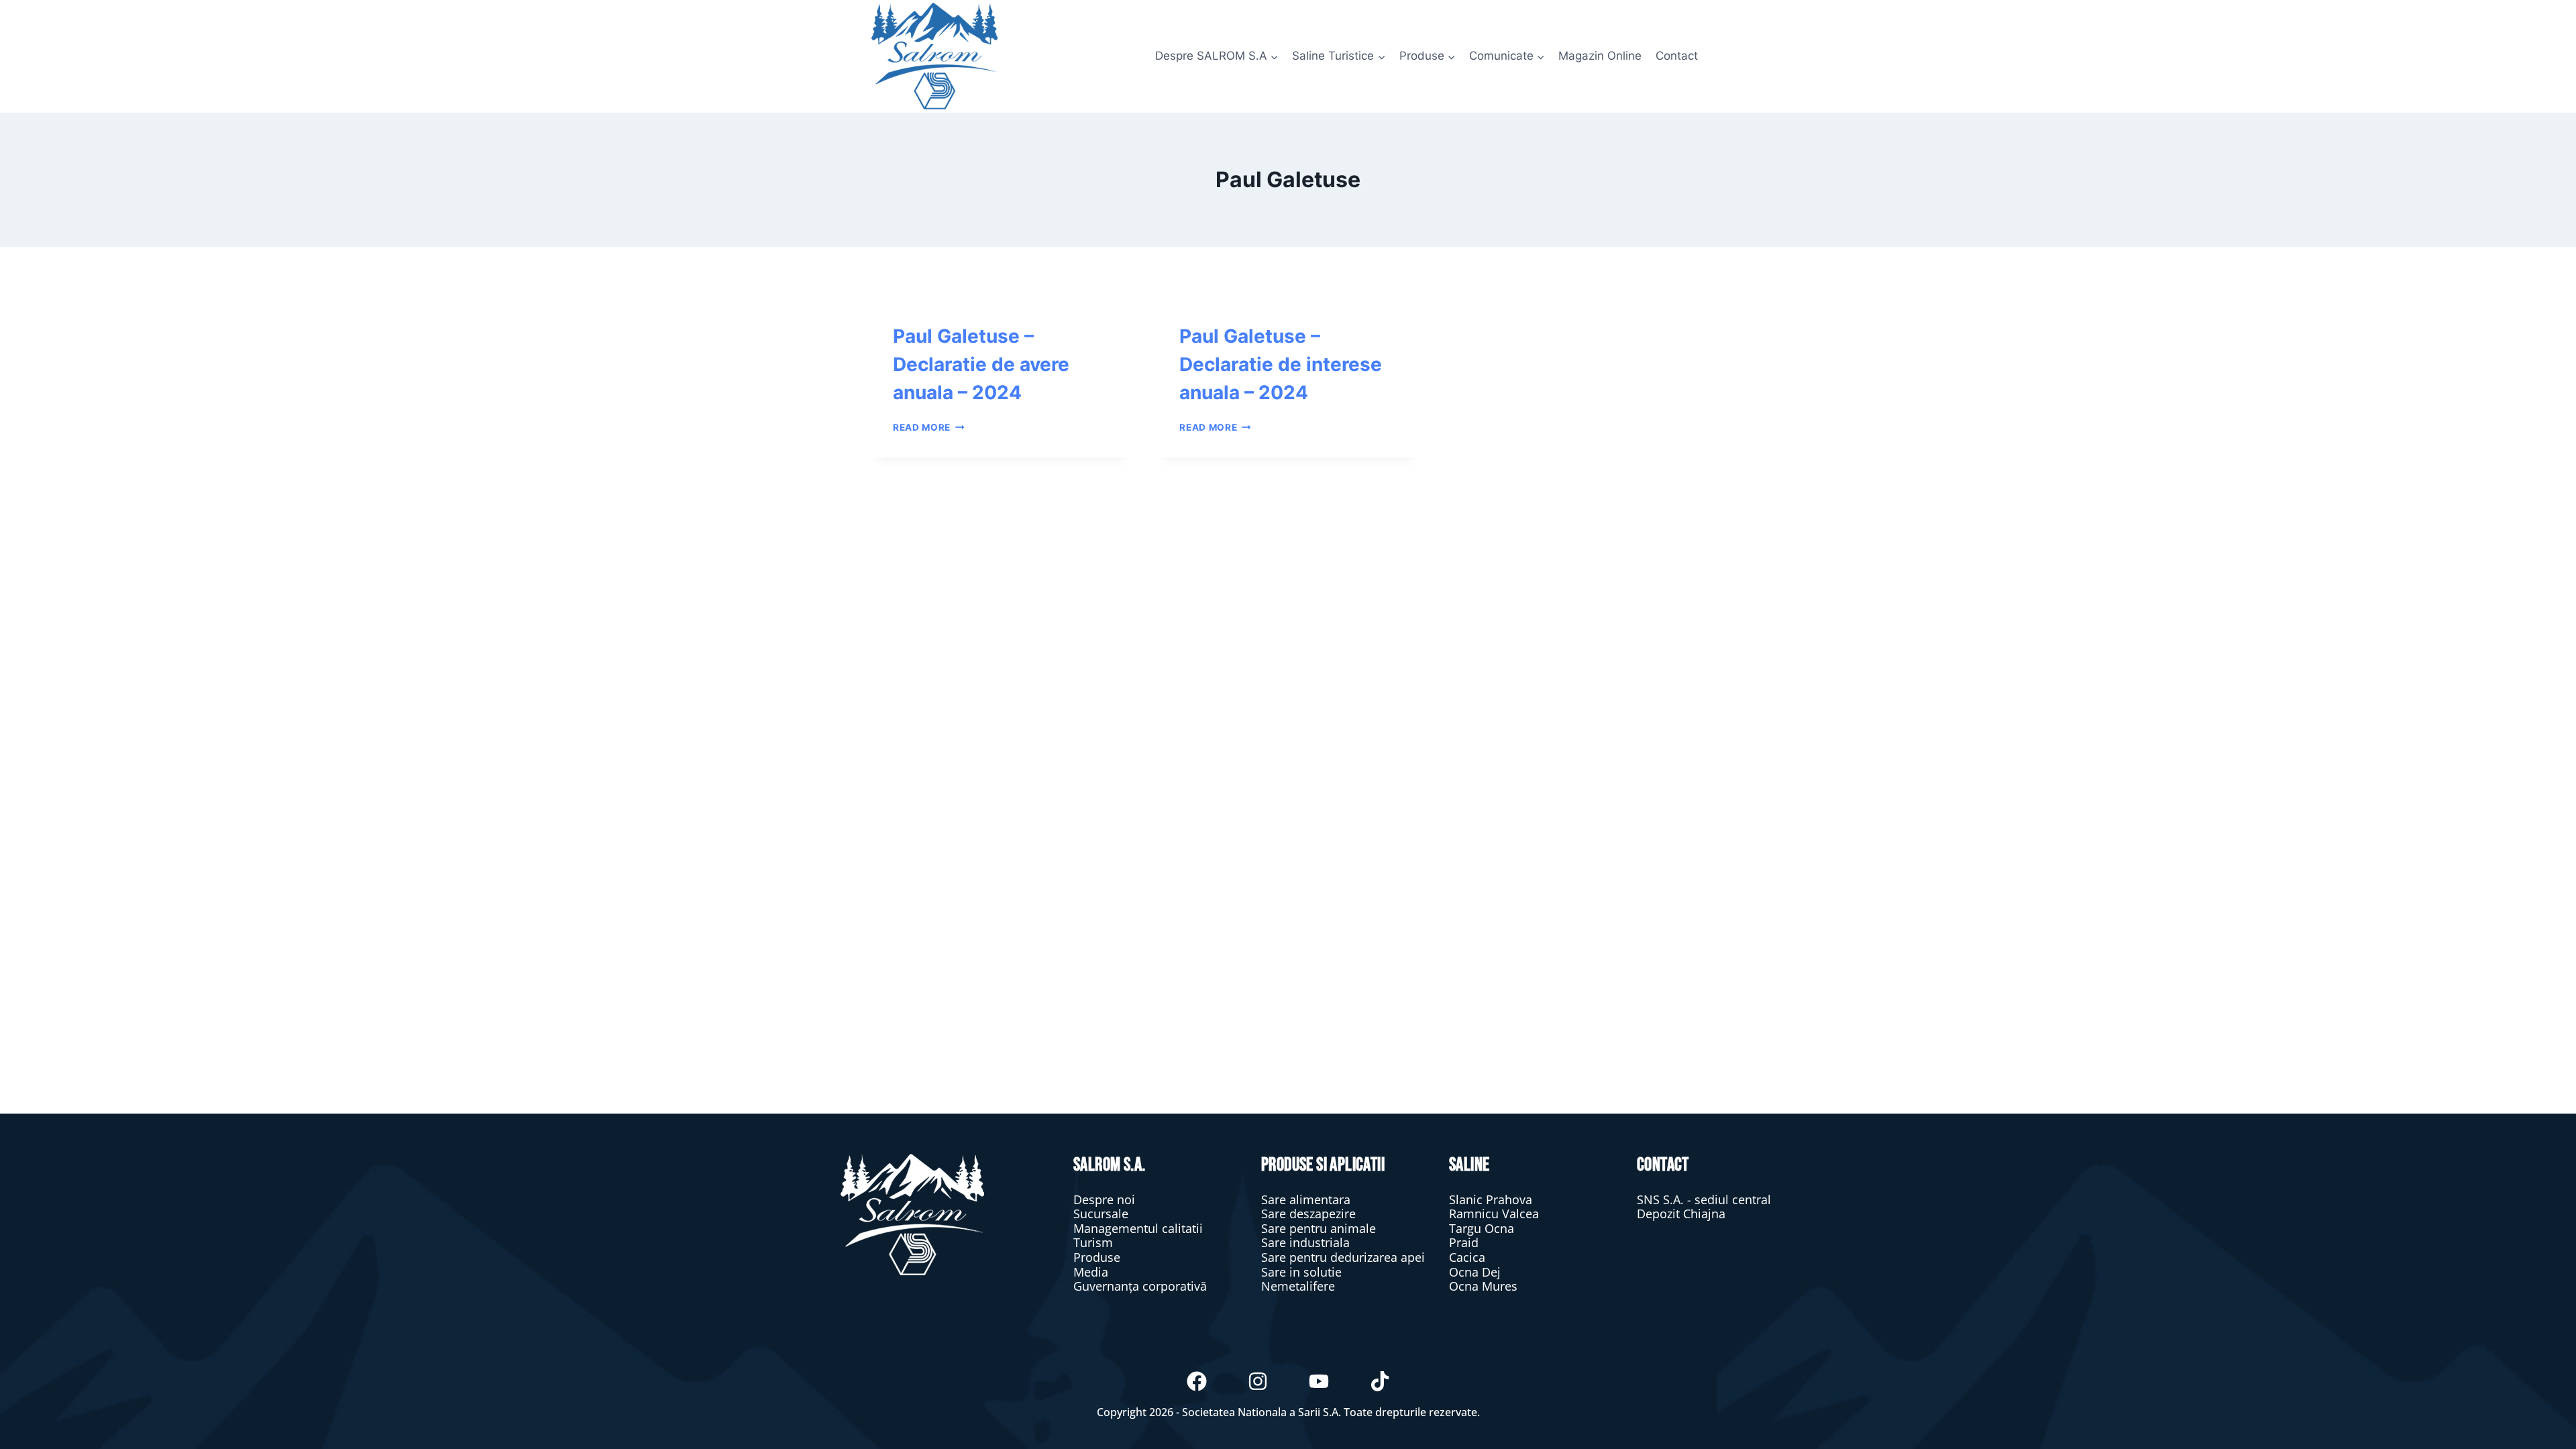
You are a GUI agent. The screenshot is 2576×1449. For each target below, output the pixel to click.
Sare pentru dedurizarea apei (1343, 1257)
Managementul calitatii (1138, 1228)
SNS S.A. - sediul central (1704, 1199)
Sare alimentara (1306, 1199)
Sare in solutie (1301, 1272)
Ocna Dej (1475, 1272)
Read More (929, 427)
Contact (1677, 56)
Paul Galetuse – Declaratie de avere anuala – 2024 (981, 364)
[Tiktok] (1380, 1381)
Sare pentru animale (1319, 1228)
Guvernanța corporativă (1140, 1286)
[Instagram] (1258, 1381)
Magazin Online (1600, 56)
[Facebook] (1197, 1381)
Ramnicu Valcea (1494, 1214)
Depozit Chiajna (1681, 1214)
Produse (1097, 1257)
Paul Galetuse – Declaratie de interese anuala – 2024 (1281, 364)
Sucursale (1101, 1214)
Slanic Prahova (1491, 1199)
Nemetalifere (1298, 1286)
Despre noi (1104, 1199)
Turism (1093, 1242)
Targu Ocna (1482, 1228)
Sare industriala (1305, 1242)
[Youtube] (1319, 1381)
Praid (1464, 1242)
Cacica (1467, 1257)
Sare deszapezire (1308, 1214)
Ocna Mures (1483, 1286)
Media (1091, 1272)
